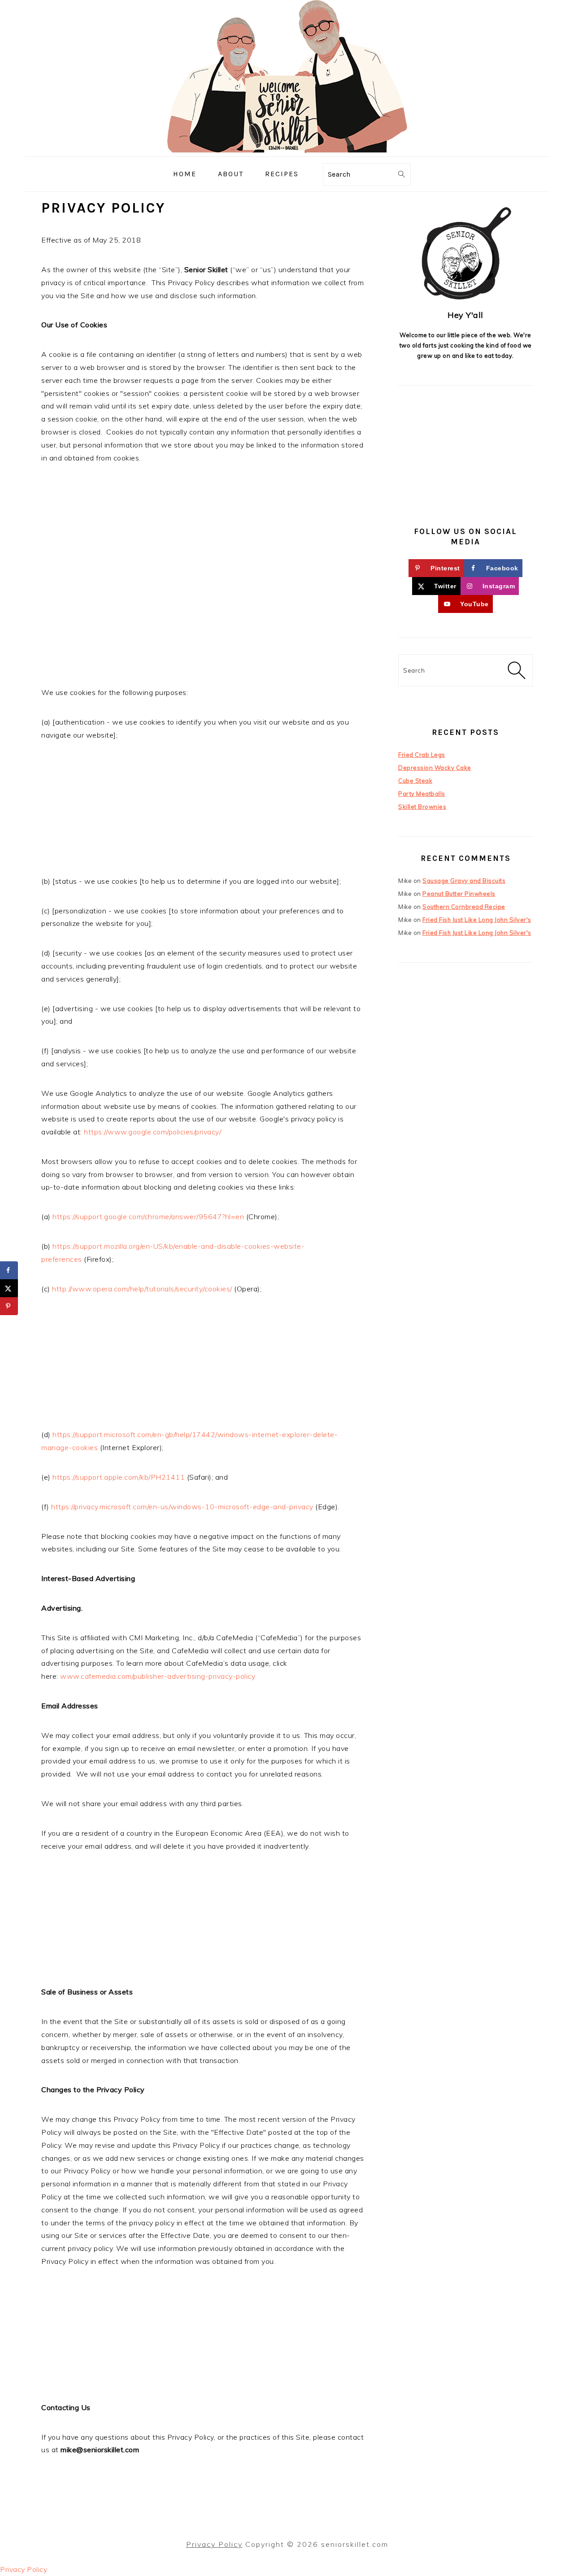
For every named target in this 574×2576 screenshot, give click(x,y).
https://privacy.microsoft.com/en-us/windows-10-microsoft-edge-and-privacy (182, 1507)
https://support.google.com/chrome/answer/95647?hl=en (148, 1216)
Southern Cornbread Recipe (464, 907)
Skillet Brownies (422, 807)
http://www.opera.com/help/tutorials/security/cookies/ (142, 1289)
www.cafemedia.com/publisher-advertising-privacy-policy (158, 1676)
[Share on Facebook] (9, 1270)
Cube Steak (415, 781)
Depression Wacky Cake (435, 768)
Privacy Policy (214, 2544)
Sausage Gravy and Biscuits (464, 881)
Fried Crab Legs (422, 755)
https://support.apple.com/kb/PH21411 (119, 1477)
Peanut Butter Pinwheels (459, 894)
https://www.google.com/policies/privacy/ (152, 1132)
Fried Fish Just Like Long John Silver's (477, 920)
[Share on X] (9, 1288)
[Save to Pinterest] (9, 1306)
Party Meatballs (422, 794)
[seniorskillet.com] (287, 150)
